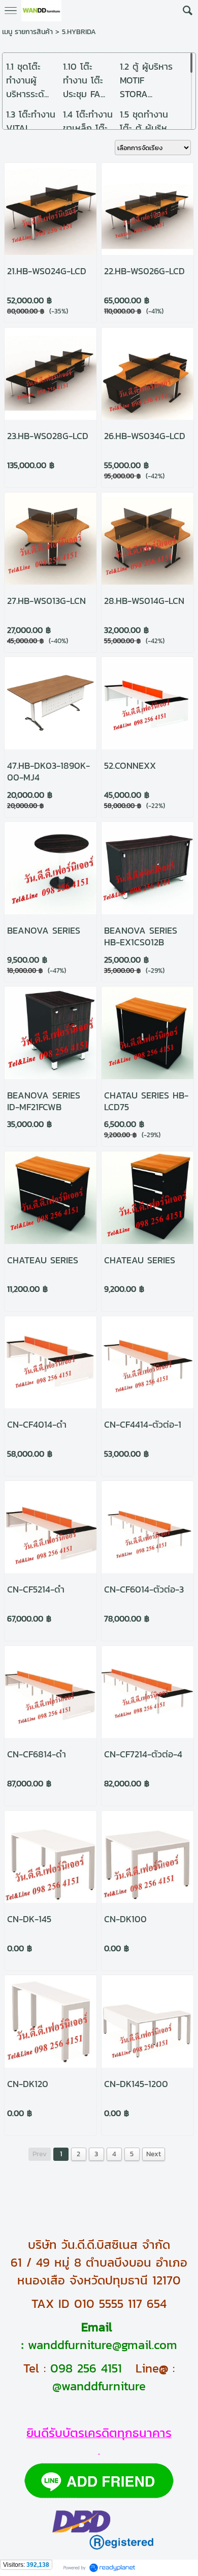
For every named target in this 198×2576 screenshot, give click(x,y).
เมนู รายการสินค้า (27, 32)
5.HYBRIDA (79, 32)
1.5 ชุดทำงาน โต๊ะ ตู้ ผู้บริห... (146, 121)
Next (154, 2154)
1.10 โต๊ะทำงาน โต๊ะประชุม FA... (84, 80)
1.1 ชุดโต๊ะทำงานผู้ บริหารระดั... (27, 80)
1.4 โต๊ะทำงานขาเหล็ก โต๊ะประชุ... (88, 128)
